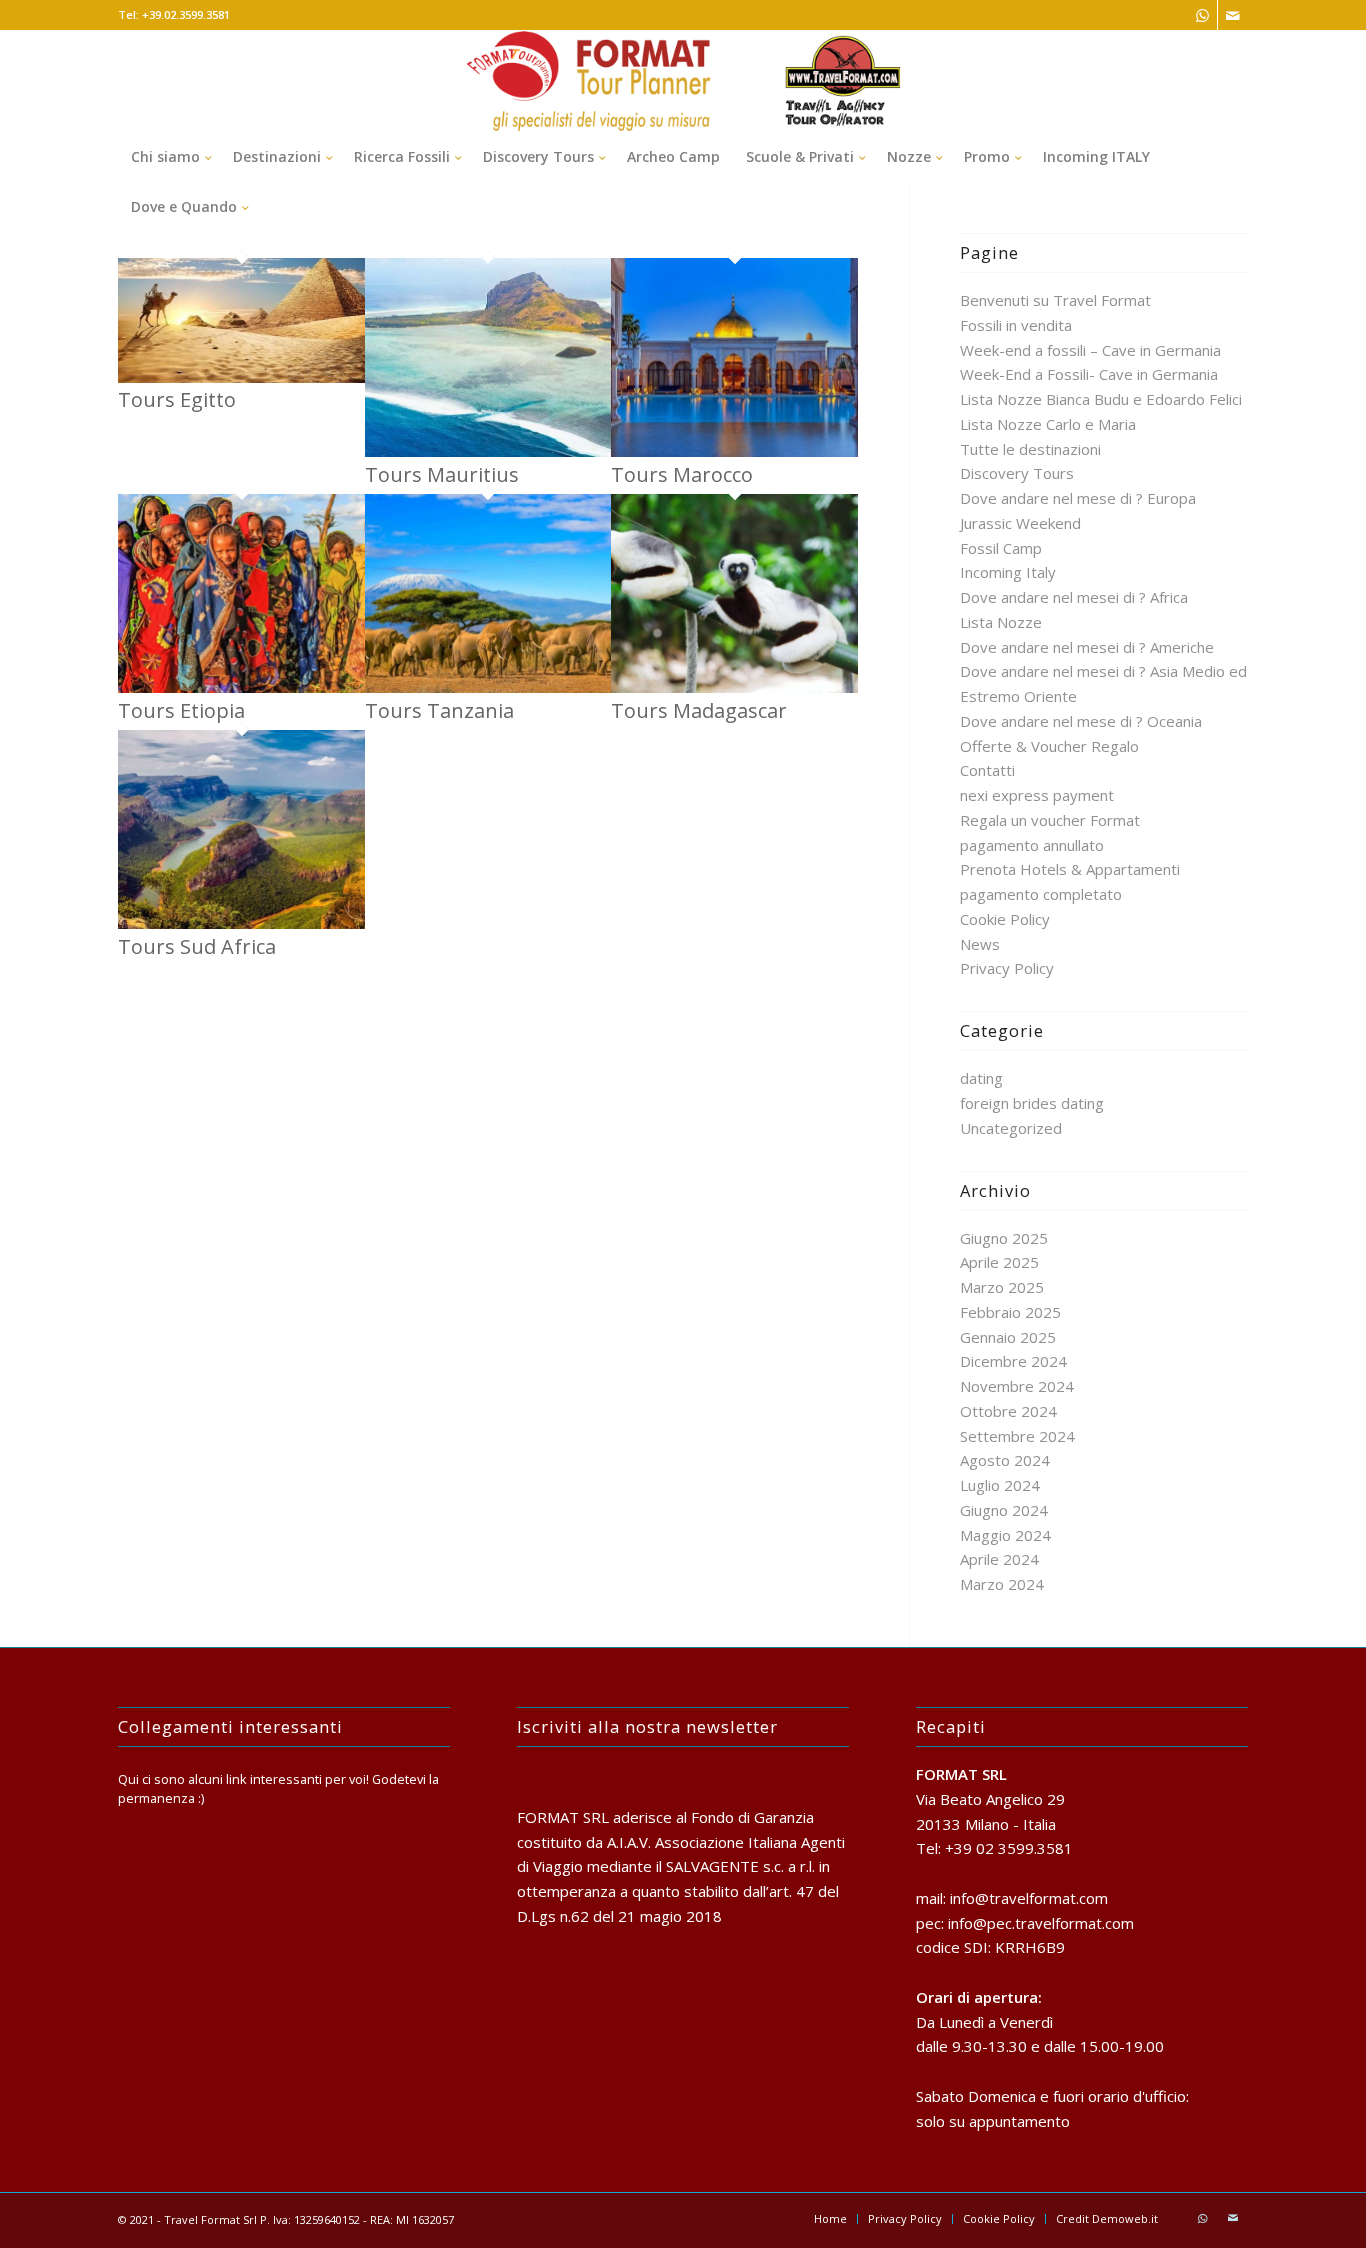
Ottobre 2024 (1008, 1411)
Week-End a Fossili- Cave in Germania (1089, 374)
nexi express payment (1037, 795)
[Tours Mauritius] (488, 451)
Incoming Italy (1008, 572)
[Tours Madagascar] (734, 687)
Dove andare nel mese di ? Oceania (1081, 721)
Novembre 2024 (1017, 1386)
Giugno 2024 (1004, 1510)
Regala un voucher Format (1050, 820)
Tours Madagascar (699, 710)
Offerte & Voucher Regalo (1049, 746)
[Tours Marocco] (734, 451)
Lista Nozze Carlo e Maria (1048, 424)
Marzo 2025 (1002, 1287)
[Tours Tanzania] (488, 687)
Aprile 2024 (999, 1559)
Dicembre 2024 (1013, 1361)
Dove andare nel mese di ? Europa (1078, 498)
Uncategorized (1011, 1128)
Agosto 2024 (1005, 1460)
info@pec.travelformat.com (1041, 1923)
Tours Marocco (682, 474)
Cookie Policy (1005, 919)
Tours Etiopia (181, 710)
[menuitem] (169, 157)
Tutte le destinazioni (1030, 449)
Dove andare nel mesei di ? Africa (1074, 597)
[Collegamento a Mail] (1233, 15)
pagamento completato (1041, 894)
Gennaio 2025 (1008, 1337)
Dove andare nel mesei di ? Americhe (1087, 647)
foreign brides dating (1032, 1103)
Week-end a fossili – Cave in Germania (1090, 350)
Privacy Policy (1007, 968)
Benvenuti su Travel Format (1055, 300)
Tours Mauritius (442, 474)
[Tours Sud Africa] (241, 923)
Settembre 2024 (1017, 1436)
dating (981, 1078)
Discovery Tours (1017, 473)
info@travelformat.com (1029, 1898)
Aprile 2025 (999, 1262)
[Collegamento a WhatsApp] (1202, 15)
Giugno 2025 (1004, 1238)
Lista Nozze (1001, 622)
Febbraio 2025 (1010, 1312)
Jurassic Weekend (1020, 523)
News (980, 944)
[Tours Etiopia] (241, 687)
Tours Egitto (177, 399)
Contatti (987, 770)
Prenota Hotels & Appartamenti (1070, 869)
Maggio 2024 (1005, 1535)
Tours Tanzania (439, 710)
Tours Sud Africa (197, 946)
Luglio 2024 (1000, 1485)
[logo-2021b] (683, 81)
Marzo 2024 (1002, 1584)
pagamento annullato (1032, 845)
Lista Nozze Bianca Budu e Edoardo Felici (1101, 399)
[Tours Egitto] (241, 377)
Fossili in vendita (1016, 325)
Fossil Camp (1001, 548)
